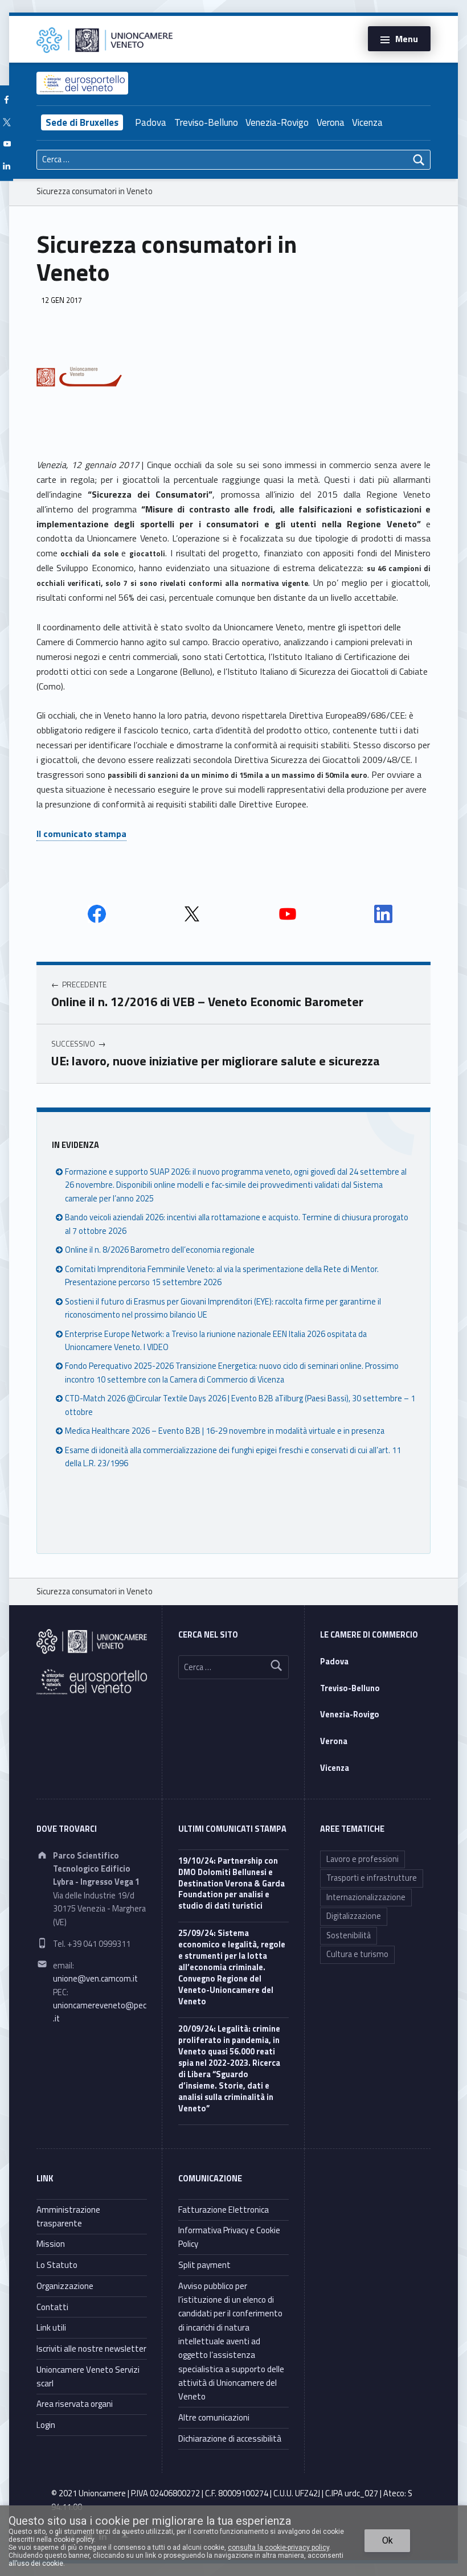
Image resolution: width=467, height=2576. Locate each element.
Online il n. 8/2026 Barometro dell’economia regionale (160, 1250)
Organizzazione (65, 2286)
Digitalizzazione (354, 1916)
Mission (51, 2244)
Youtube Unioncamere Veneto (288, 914)
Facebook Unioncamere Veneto (97, 914)
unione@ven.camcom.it (95, 1979)
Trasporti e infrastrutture (372, 1878)
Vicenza (367, 122)
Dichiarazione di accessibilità (230, 2438)
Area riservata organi (75, 2404)
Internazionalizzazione (366, 1897)
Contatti (52, 2307)
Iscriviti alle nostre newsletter (91, 2349)
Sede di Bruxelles (82, 122)
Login (46, 2425)
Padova (151, 122)
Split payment (204, 2265)
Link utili (51, 2327)
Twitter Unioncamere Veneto (192, 914)
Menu (407, 39)
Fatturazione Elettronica (224, 2210)
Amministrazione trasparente (68, 2216)
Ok (388, 2540)
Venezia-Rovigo (277, 122)
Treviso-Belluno (206, 122)
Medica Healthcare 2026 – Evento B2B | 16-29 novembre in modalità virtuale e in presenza (225, 1431)
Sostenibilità (349, 1935)
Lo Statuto (57, 2265)
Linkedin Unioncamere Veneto (383, 914)
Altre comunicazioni (214, 2417)
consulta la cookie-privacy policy (278, 2548)
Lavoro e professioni (362, 1859)
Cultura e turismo (357, 1954)
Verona (331, 122)
